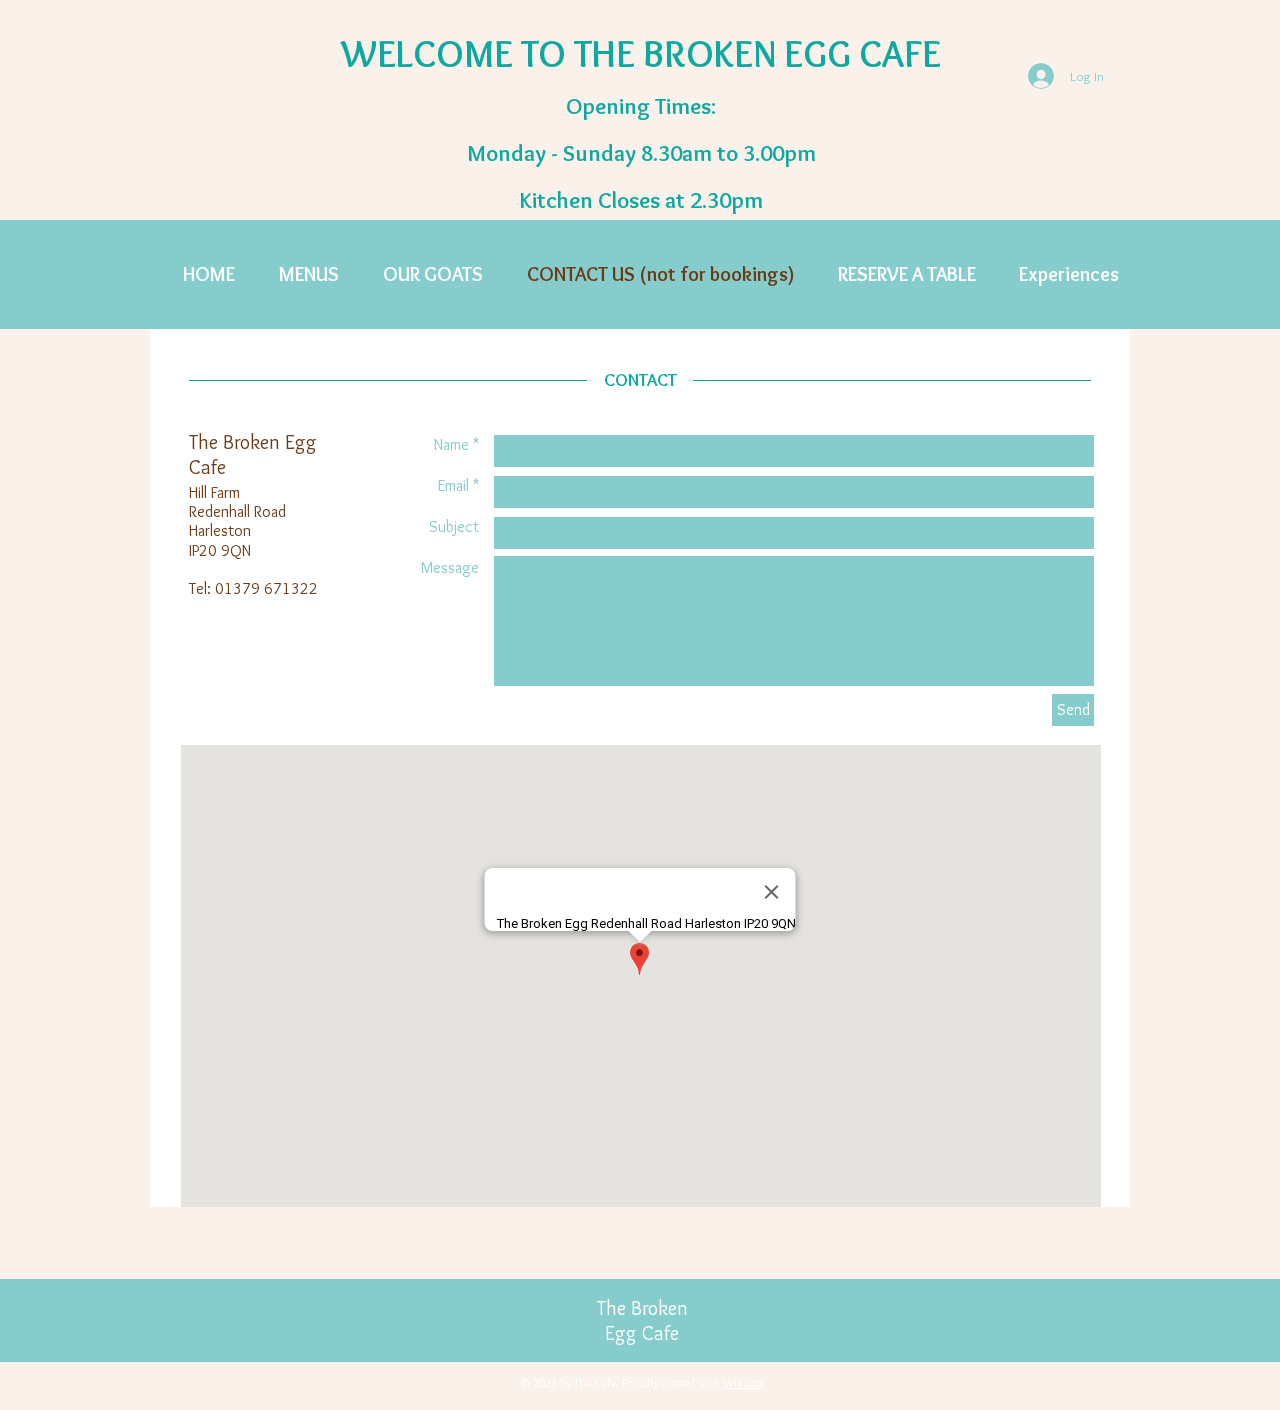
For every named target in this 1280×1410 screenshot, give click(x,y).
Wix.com (744, 1382)
